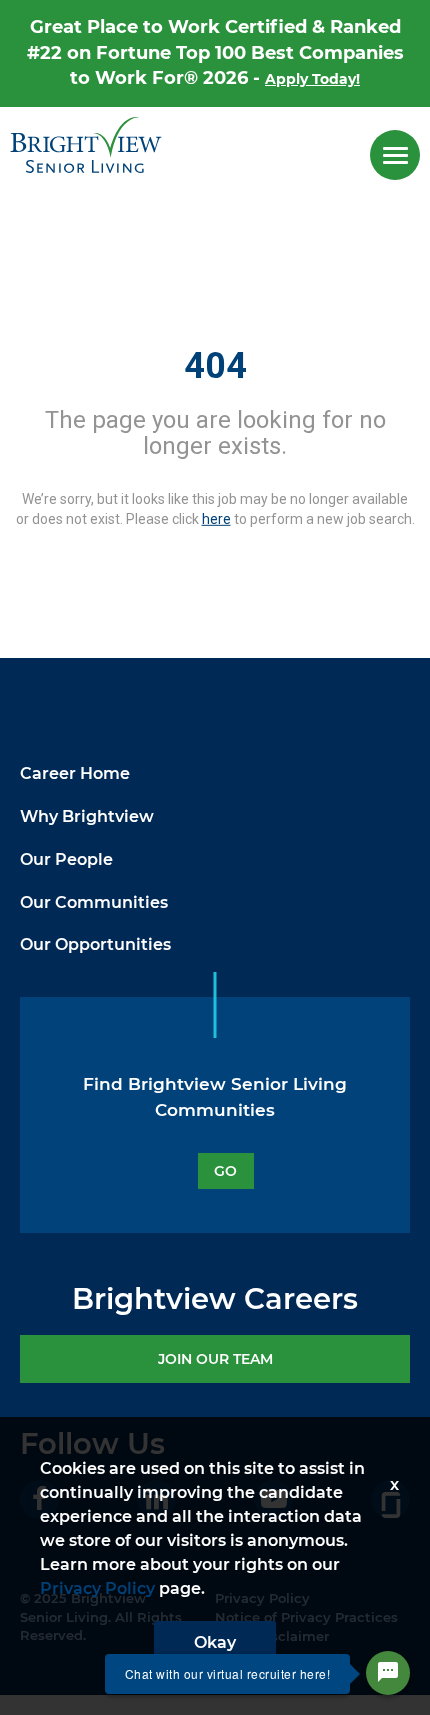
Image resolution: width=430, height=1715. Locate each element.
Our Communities (94, 902)
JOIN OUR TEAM (215, 1359)
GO (225, 1171)
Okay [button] (215, 1642)
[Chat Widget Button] (388, 1673)
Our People (66, 859)
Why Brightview (87, 816)
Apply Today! (312, 79)
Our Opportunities (95, 944)
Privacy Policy (97, 1588)
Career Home (75, 773)
